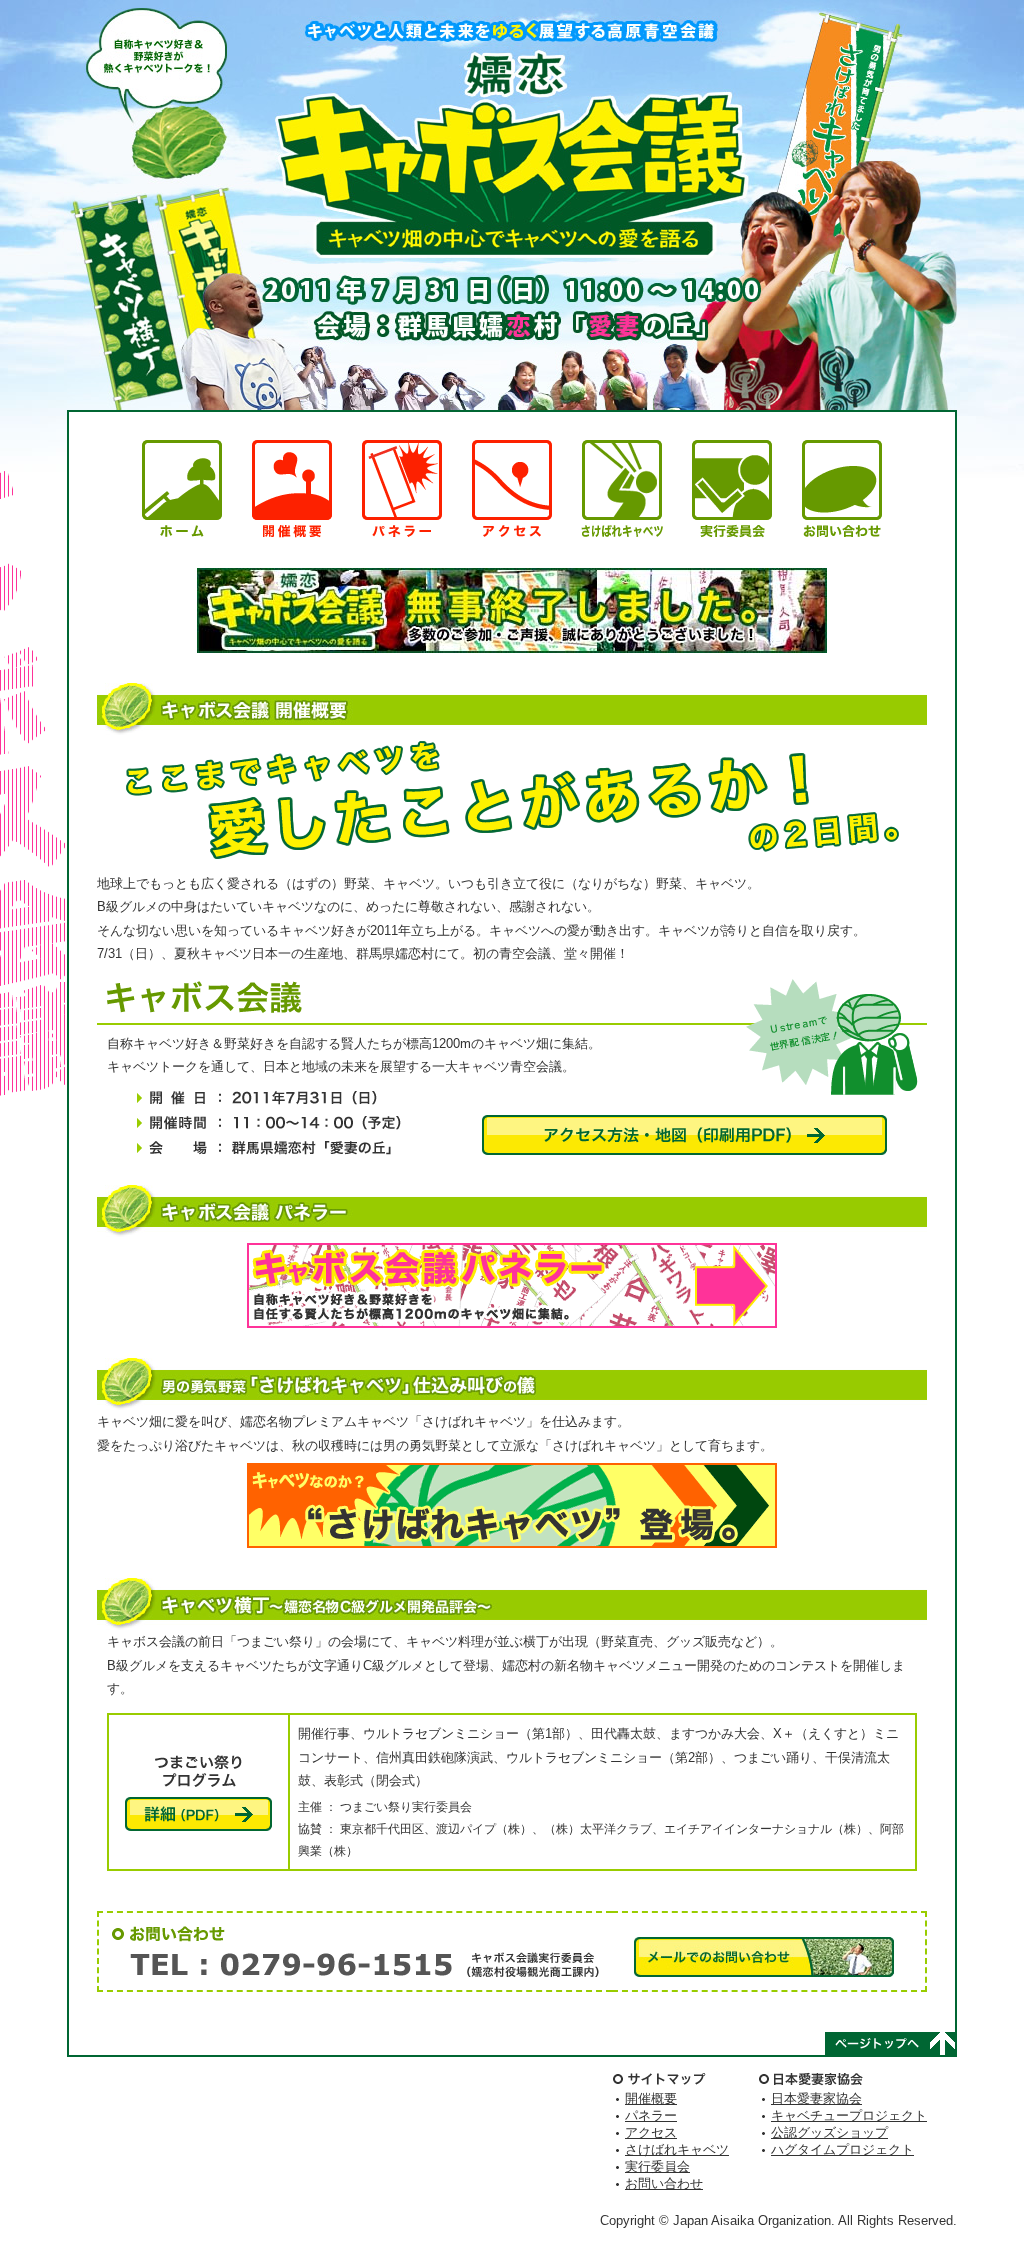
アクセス (651, 2132)
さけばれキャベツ (677, 2149)
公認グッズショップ (829, 2132)
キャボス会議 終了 (512, 610)
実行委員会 (657, 2166)
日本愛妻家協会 (816, 2098)
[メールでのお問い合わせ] (764, 1957)
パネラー (651, 2115)
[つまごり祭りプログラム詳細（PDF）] (198, 1814)
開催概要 (651, 2098)
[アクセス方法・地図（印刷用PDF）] (684, 1135)
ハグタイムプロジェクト (842, 2149)
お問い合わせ (664, 2183)
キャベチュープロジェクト (849, 2115)
